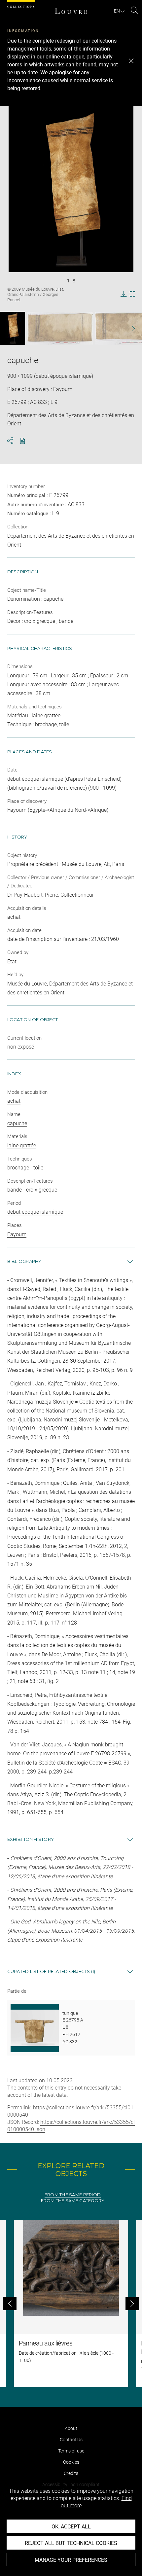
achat (14, 1101)
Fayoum (17, 1234)
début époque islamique (35, 1212)
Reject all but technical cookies (71, 2543)
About (71, 2428)
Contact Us (71, 2440)
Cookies (71, 2462)
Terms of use (71, 2451)
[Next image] (129, 328)
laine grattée (22, 1145)
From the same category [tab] (73, 2201)
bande (15, 1190)
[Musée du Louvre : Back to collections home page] (71, 11)
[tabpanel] (71, 2304)
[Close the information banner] (131, 61)
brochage (18, 1168)
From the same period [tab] (73, 2195)
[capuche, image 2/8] (60, 328)
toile (38, 1168)
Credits (71, 2473)
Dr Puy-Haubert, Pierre (33, 895)
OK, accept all (71, 2527)
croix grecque (42, 1190)
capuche (17, 1123)
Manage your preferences (71, 2560)
